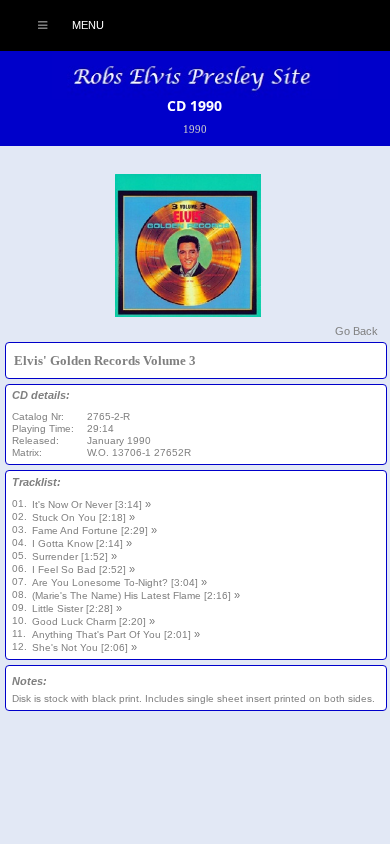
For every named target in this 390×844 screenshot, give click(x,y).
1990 (195, 129)
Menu (86, 25)
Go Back (356, 331)
